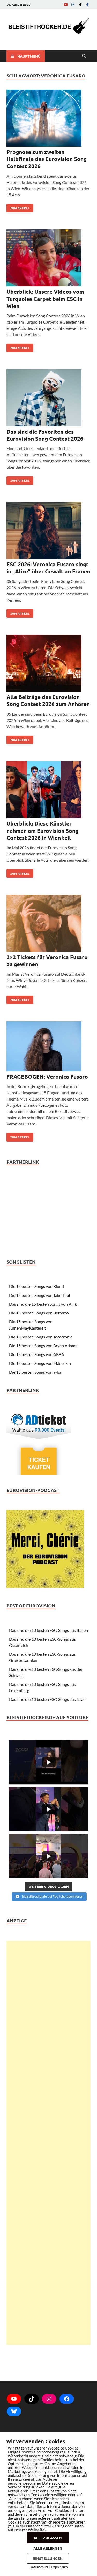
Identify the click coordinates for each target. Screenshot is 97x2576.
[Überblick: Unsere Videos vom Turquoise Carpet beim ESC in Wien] (48, 259)
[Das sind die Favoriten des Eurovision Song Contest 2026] (48, 399)
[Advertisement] (48, 2143)
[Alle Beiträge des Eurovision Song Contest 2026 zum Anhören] (48, 664)
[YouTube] (66, 5)
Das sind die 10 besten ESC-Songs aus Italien (48, 1630)
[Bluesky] (14, 2411)
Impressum (59, 2567)
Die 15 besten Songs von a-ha (35, 1372)
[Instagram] (73, 5)
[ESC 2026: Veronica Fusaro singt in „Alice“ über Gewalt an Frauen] (48, 531)
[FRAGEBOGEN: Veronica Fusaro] (48, 1047)
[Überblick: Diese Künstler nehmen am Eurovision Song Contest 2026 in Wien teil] (48, 790)
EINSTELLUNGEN (48, 2558)
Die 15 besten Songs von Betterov (39, 1313)
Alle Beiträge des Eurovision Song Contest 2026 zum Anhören (48, 700)
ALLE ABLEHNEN (48, 2548)
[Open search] (84, 56)
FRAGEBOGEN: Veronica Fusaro (47, 1076)
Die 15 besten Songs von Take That (40, 1295)
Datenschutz (39, 2567)
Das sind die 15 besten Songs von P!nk (43, 1304)
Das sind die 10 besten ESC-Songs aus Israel (48, 1699)
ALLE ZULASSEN (48, 2538)
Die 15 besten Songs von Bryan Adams (43, 1346)
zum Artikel (18, 207)
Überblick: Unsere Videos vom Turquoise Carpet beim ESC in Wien (45, 299)
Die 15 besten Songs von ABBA (37, 1354)
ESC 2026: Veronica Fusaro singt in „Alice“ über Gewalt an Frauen (48, 568)
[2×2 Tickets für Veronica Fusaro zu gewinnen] (48, 924)
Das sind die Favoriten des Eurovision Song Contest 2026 (45, 435)
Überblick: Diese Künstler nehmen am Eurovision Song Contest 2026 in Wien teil (42, 830)
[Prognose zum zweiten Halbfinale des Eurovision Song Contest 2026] (48, 119)
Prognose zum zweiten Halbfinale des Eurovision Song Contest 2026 (47, 159)
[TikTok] (80, 5)
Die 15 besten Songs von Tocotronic (41, 1337)
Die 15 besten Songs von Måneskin (40, 1363)
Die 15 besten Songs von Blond (36, 1286)
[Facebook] (87, 5)
